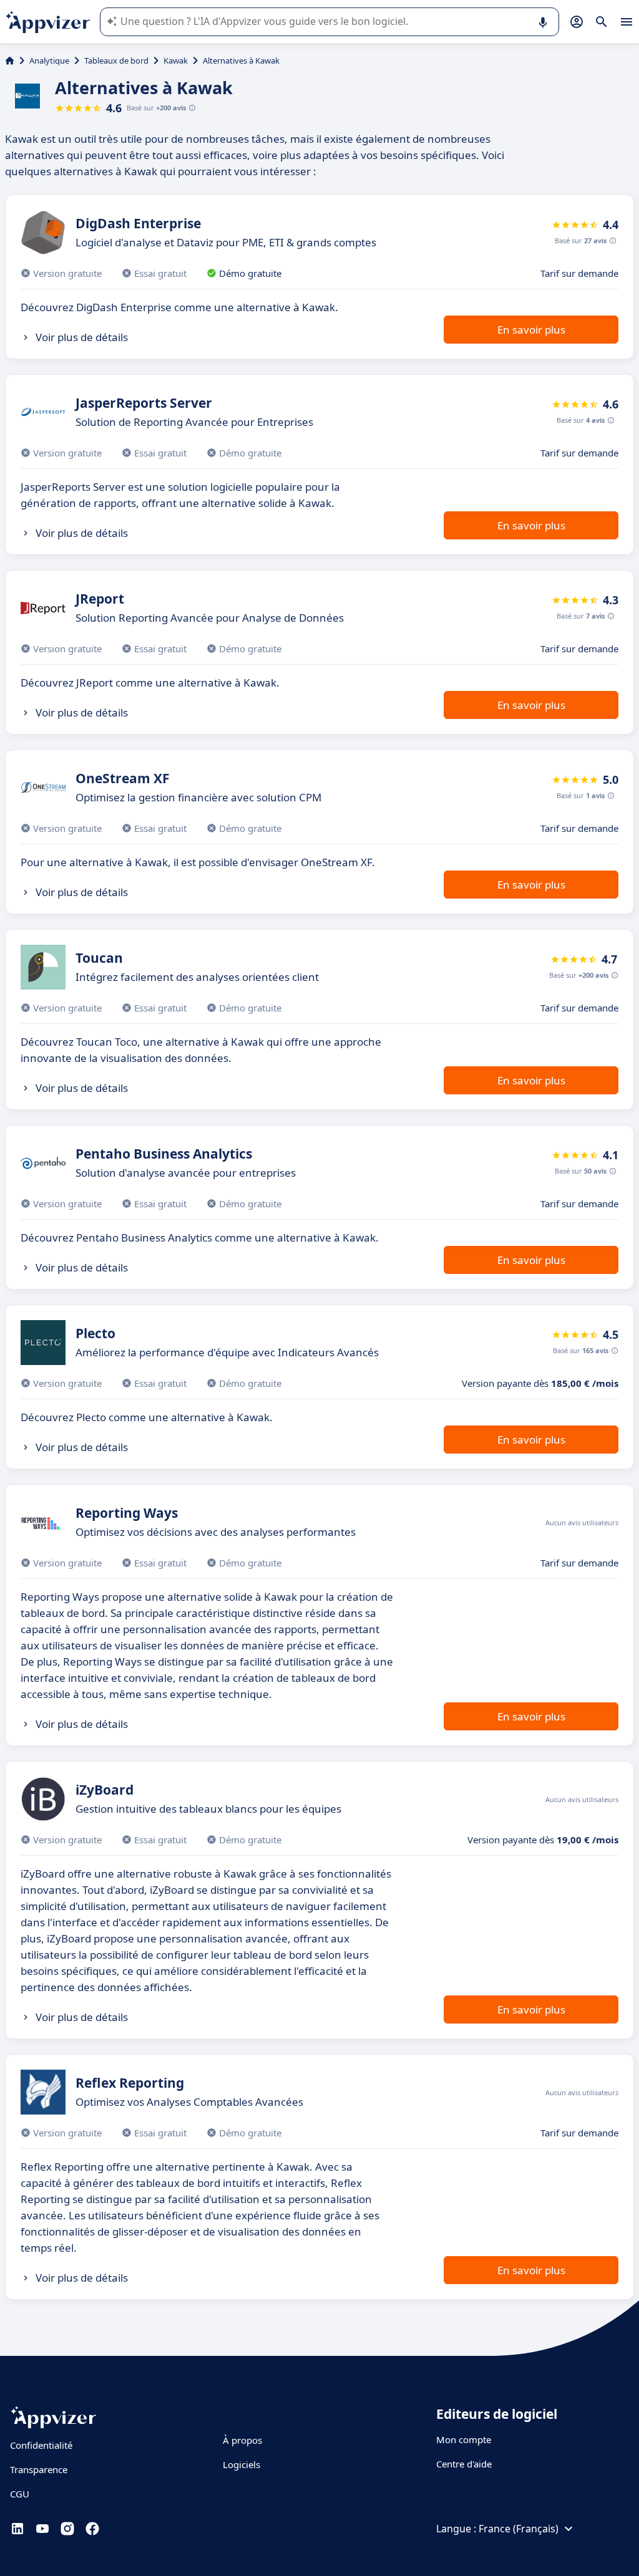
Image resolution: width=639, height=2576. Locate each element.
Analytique (49, 60)
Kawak (176, 60)
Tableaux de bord (116, 60)
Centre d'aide (464, 2464)
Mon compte (464, 2439)
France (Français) (519, 2529)
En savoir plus (531, 330)
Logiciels (241, 2464)
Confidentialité (41, 2445)
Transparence (39, 2469)
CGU (20, 2494)
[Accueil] (10, 60)
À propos (242, 2440)
